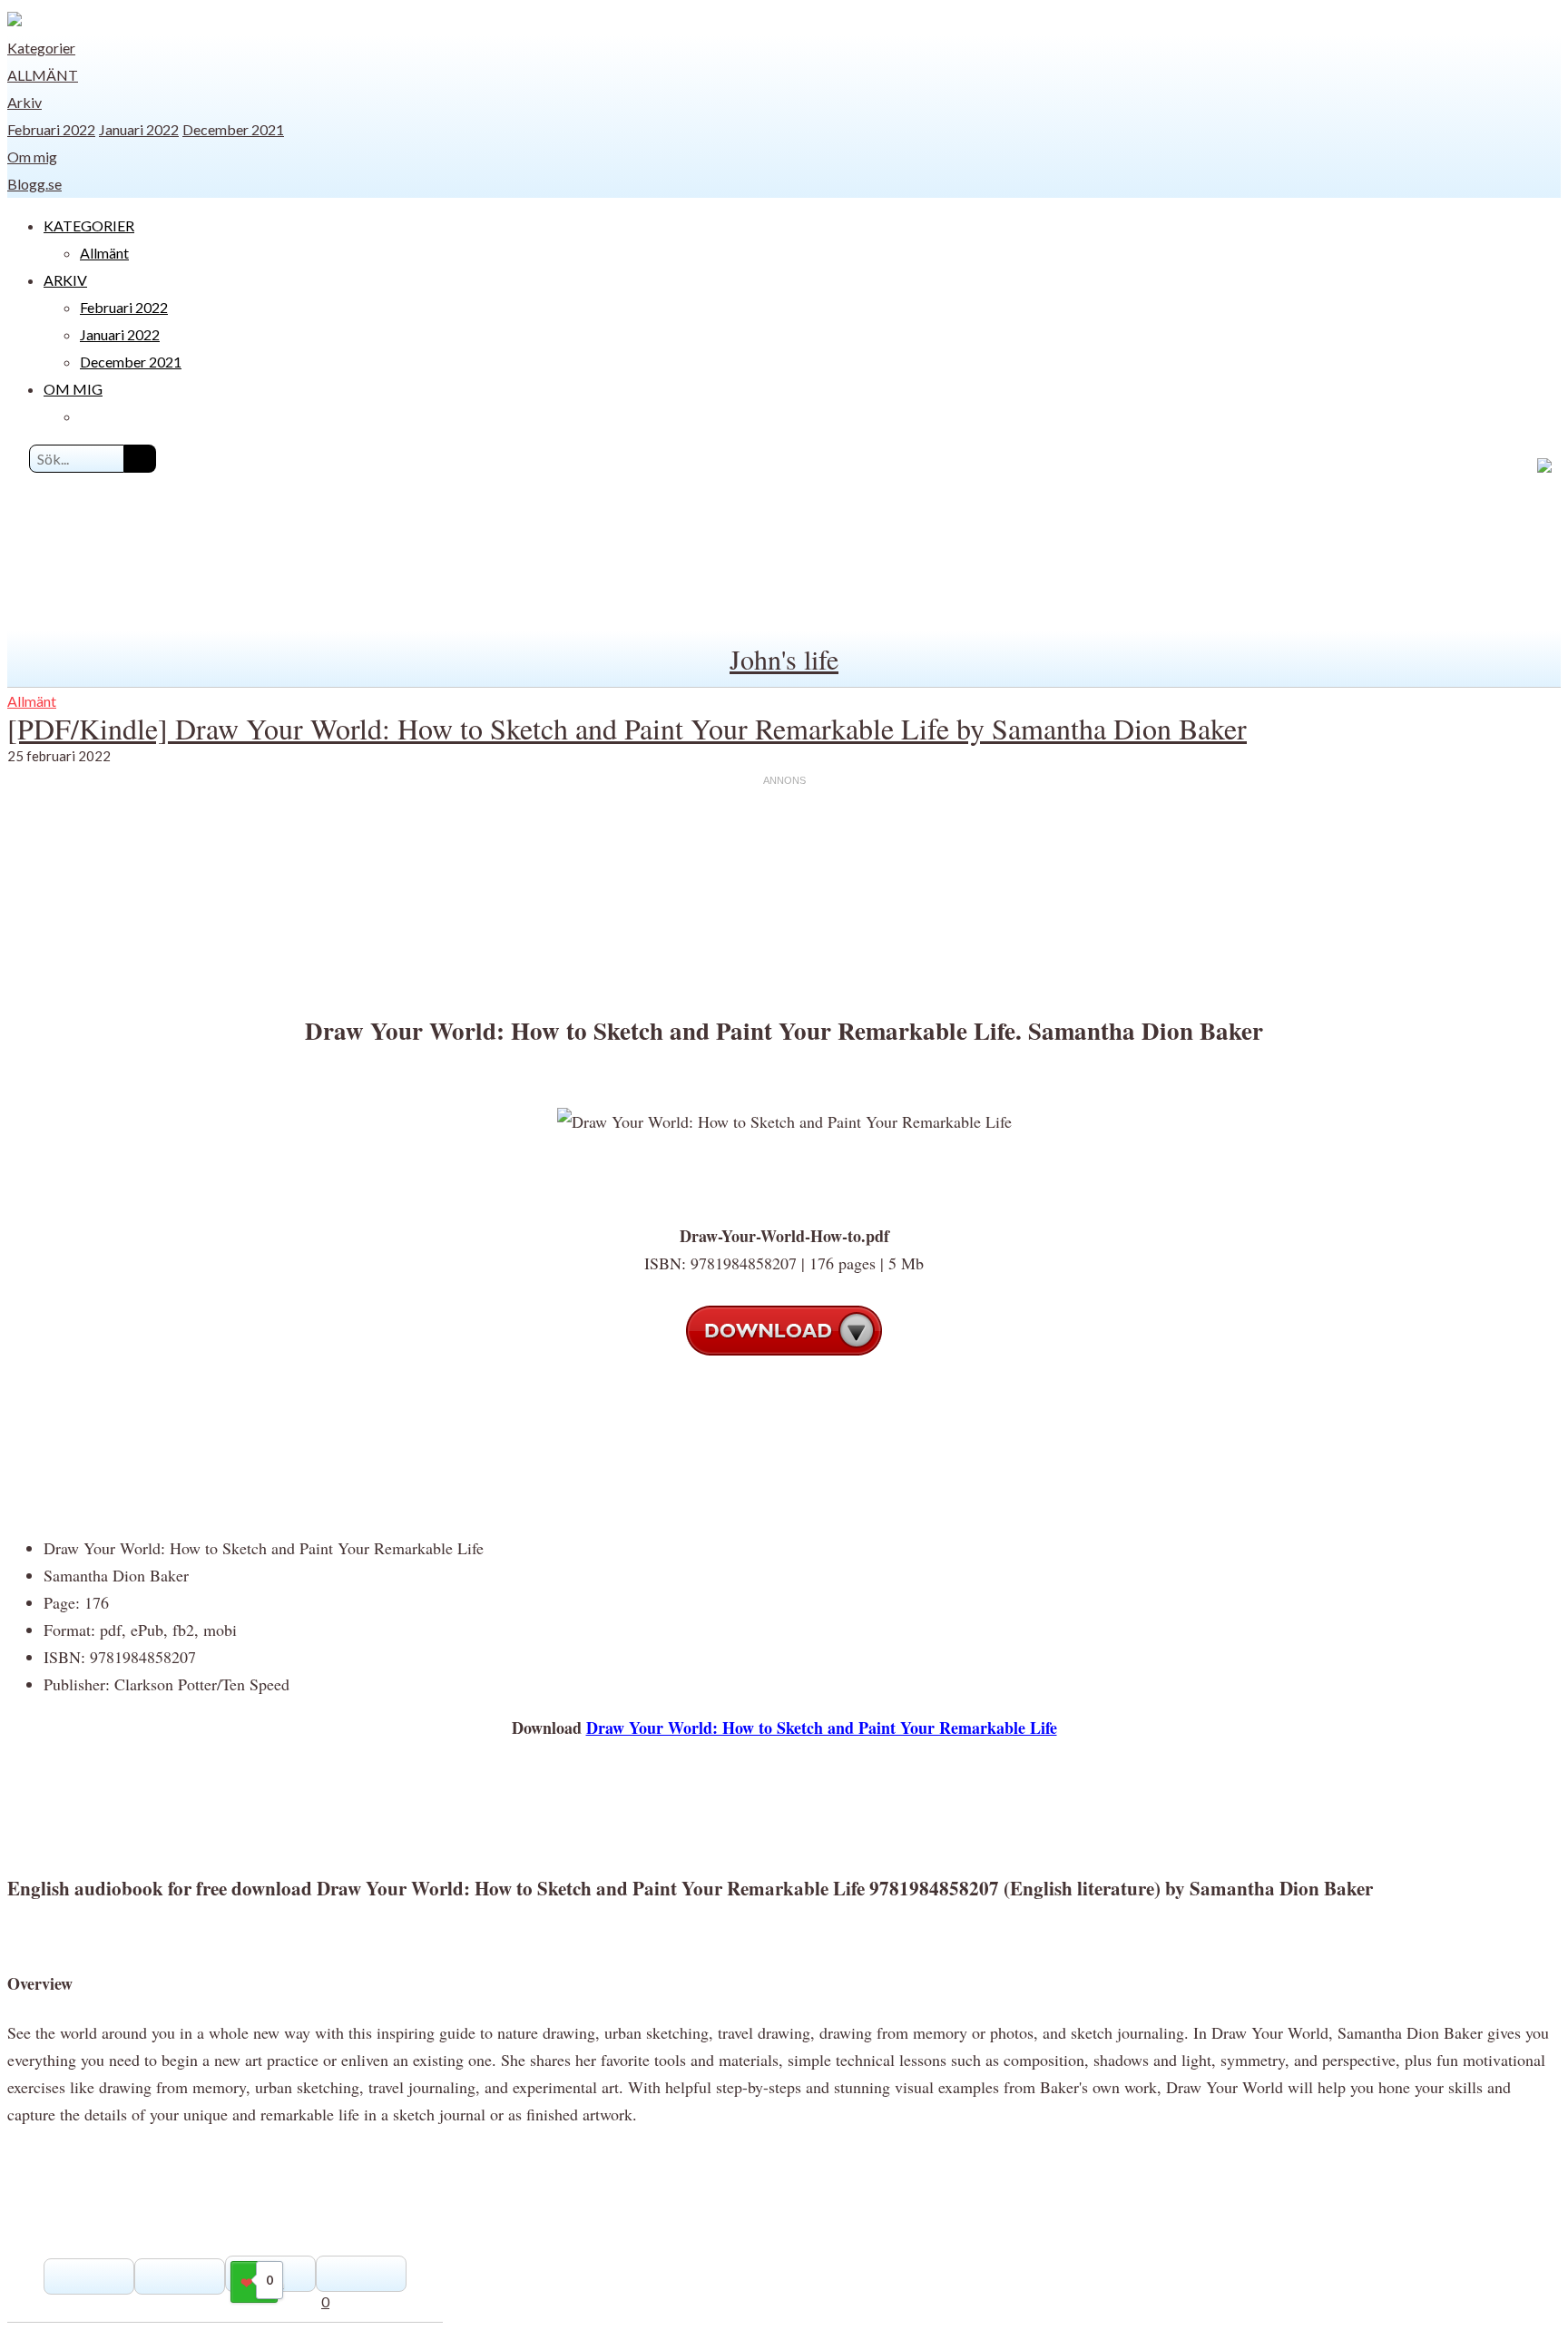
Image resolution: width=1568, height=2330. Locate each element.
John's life (784, 659)
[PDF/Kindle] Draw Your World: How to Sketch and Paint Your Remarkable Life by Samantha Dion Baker (627, 728)
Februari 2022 (51, 129)
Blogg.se (34, 184)
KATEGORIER (89, 225)
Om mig (32, 157)
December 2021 (233, 129)
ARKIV (65, 280)
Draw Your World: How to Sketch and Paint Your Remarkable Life (822, 1728)
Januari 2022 (139, 129)
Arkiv (24, 102)
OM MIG (73, 389)
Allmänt (43, 75)
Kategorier (41, 48)
